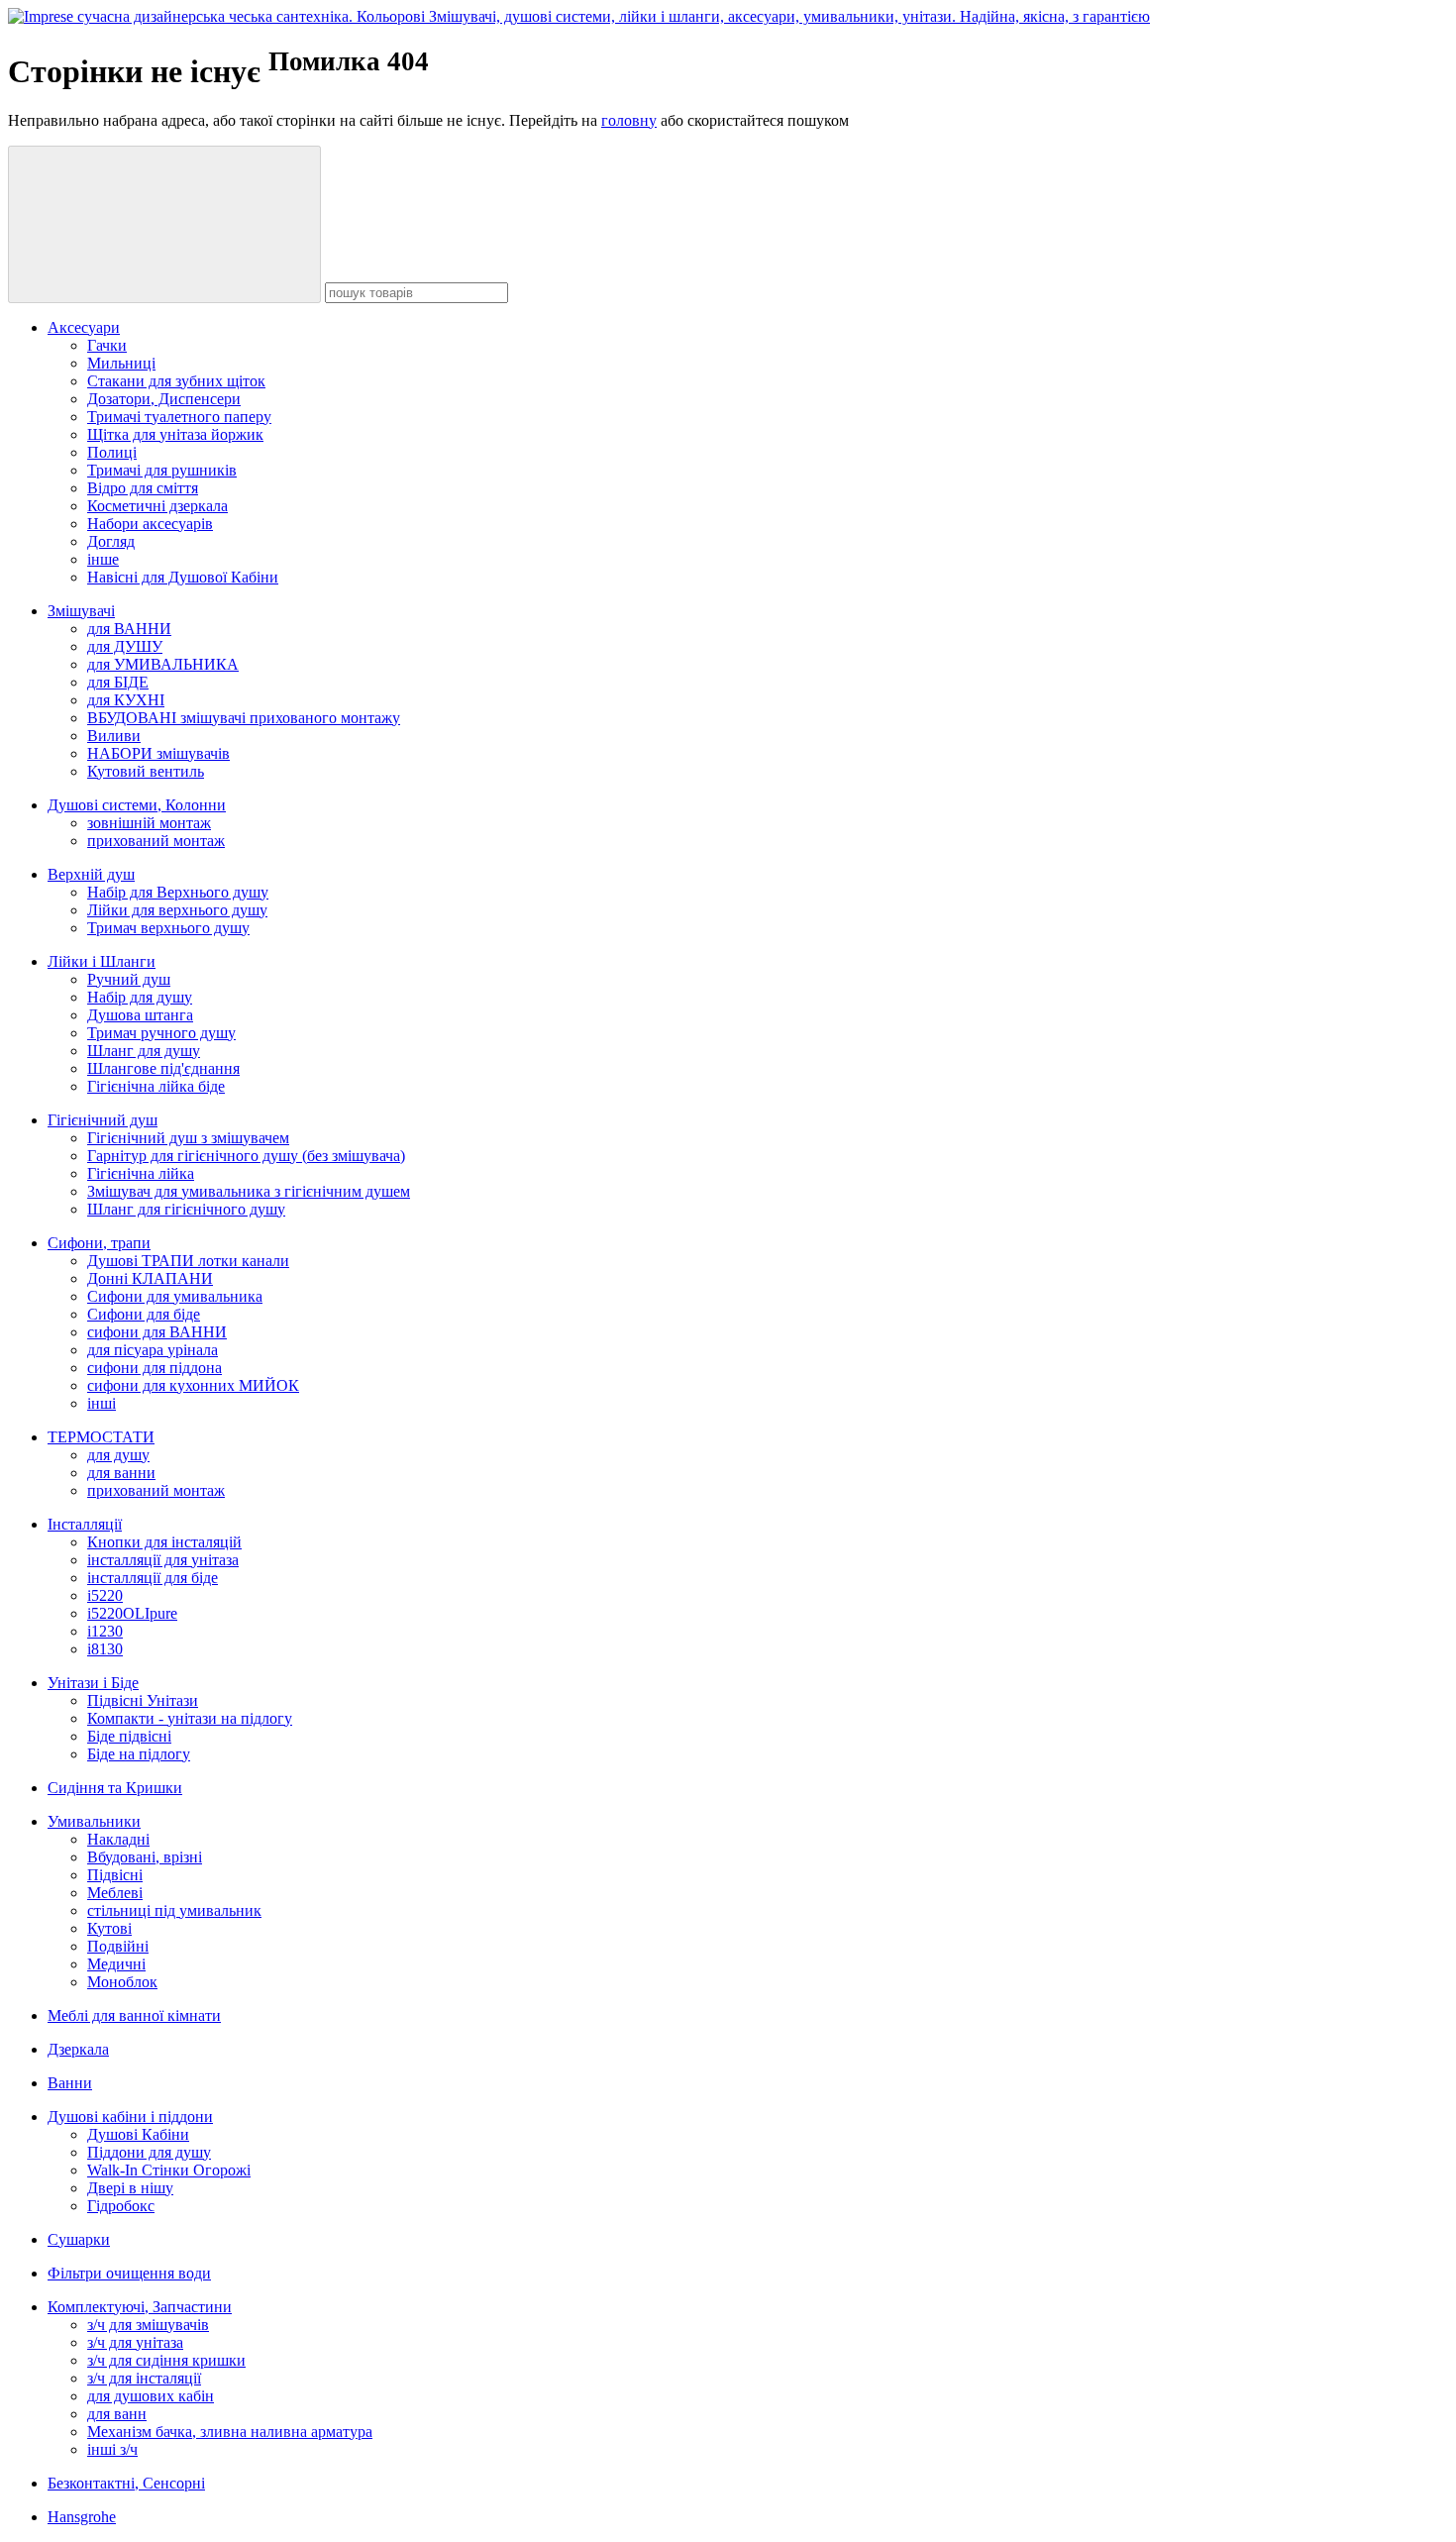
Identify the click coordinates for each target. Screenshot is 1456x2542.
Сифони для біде (144, 1314)
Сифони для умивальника (175, 1296)
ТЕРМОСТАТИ (101, 1437)
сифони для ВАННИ (157, 1332)
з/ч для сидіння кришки (166, 2360)
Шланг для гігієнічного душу (186, 1209)
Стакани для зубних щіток (176, 381)
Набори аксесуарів (150, 524)
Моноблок (122, 1982)
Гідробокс (121, 2206)
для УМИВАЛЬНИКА (163, 664)
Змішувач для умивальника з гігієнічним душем (249, 1191)
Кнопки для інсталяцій (164, 1542)
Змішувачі (81, 611)
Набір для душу (140, 997)
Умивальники (94, 1821)
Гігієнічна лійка (141, 1173)
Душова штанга (140, 1015)
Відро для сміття (143, 488)
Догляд (111, 541)
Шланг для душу (144, 1051)
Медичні (116, 1964)
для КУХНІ (126, 700)
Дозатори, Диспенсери (164, 399)
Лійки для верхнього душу (177, 910)
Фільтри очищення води (129, 2273)
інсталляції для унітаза (163, 1560)
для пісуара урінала (153, 1350)
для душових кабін (151, 2396)
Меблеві (115, 1893)
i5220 (105, 1595)
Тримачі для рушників (162, 470)
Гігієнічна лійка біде (156, 1086)
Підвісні (115, 1875)
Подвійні (118, 1946)
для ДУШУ (125, 646)
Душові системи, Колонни (137, 805)
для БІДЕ (118, 682)
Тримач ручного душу (161, 1033)
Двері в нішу (130, 2188)
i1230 (105, 1631)
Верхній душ (91, 874)
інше (103, 559)
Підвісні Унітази (143, 1700)
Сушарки (79, 2239)
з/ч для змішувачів (148, 2325)
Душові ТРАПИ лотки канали (188, 1261)
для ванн (117, 2414)
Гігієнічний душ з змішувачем (188, 1138)
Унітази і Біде (93, 1683)
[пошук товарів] (164, 224)
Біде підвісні (129, 1736)
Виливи (114, 736)
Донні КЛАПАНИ (150, 1278)
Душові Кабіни (138, 2134)
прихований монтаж (156, 841)
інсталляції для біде (153, 1578)
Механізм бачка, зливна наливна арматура (230, 2432)
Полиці (112, 452)
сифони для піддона (155, 1368)
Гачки (107, 345)
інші (102, 1403)
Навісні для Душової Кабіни (183, 577)
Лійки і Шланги (102, 961)
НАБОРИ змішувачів (158, 753)
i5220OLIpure (132, 1613)
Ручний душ (129, 979)
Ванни (70, 2083)
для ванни (121, 1473)
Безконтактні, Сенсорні (126, 2483)
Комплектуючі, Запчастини (140, 2307)
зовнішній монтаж (149, 823)
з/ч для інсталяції (144, 2378)
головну (629, 120)
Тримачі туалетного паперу (179, 417)
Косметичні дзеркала (157, 506)
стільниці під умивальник (174, 1910)
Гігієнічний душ (103, 1120)
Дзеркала (78, 2049)
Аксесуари (84, 327)
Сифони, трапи (99, 1243)
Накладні (118, 1839)
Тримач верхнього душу (168, 928)
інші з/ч (112, 2449)
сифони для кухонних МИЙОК (193, 1385)
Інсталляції (85, 1524)
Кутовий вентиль (146, 771)
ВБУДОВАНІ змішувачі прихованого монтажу (244, 718)
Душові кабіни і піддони (130, 2117)
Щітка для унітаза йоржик (175, 434)
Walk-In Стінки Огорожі (169, 2170)
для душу (118, 1455)
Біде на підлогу (139, 1754)
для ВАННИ (129, 629)
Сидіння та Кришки (115, 1788)
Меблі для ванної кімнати (134, 2015)
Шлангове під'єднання (163, 1068)
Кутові (109, 1928)
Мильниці (121, 363)
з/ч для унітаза (135, 2342)
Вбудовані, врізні (145, 1857)
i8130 (105, 1649)
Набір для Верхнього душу (178, 892)
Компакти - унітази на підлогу (190, 1718)
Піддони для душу (149, 2152)
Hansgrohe (82, 2517)
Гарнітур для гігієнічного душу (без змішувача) (246, 1156)
